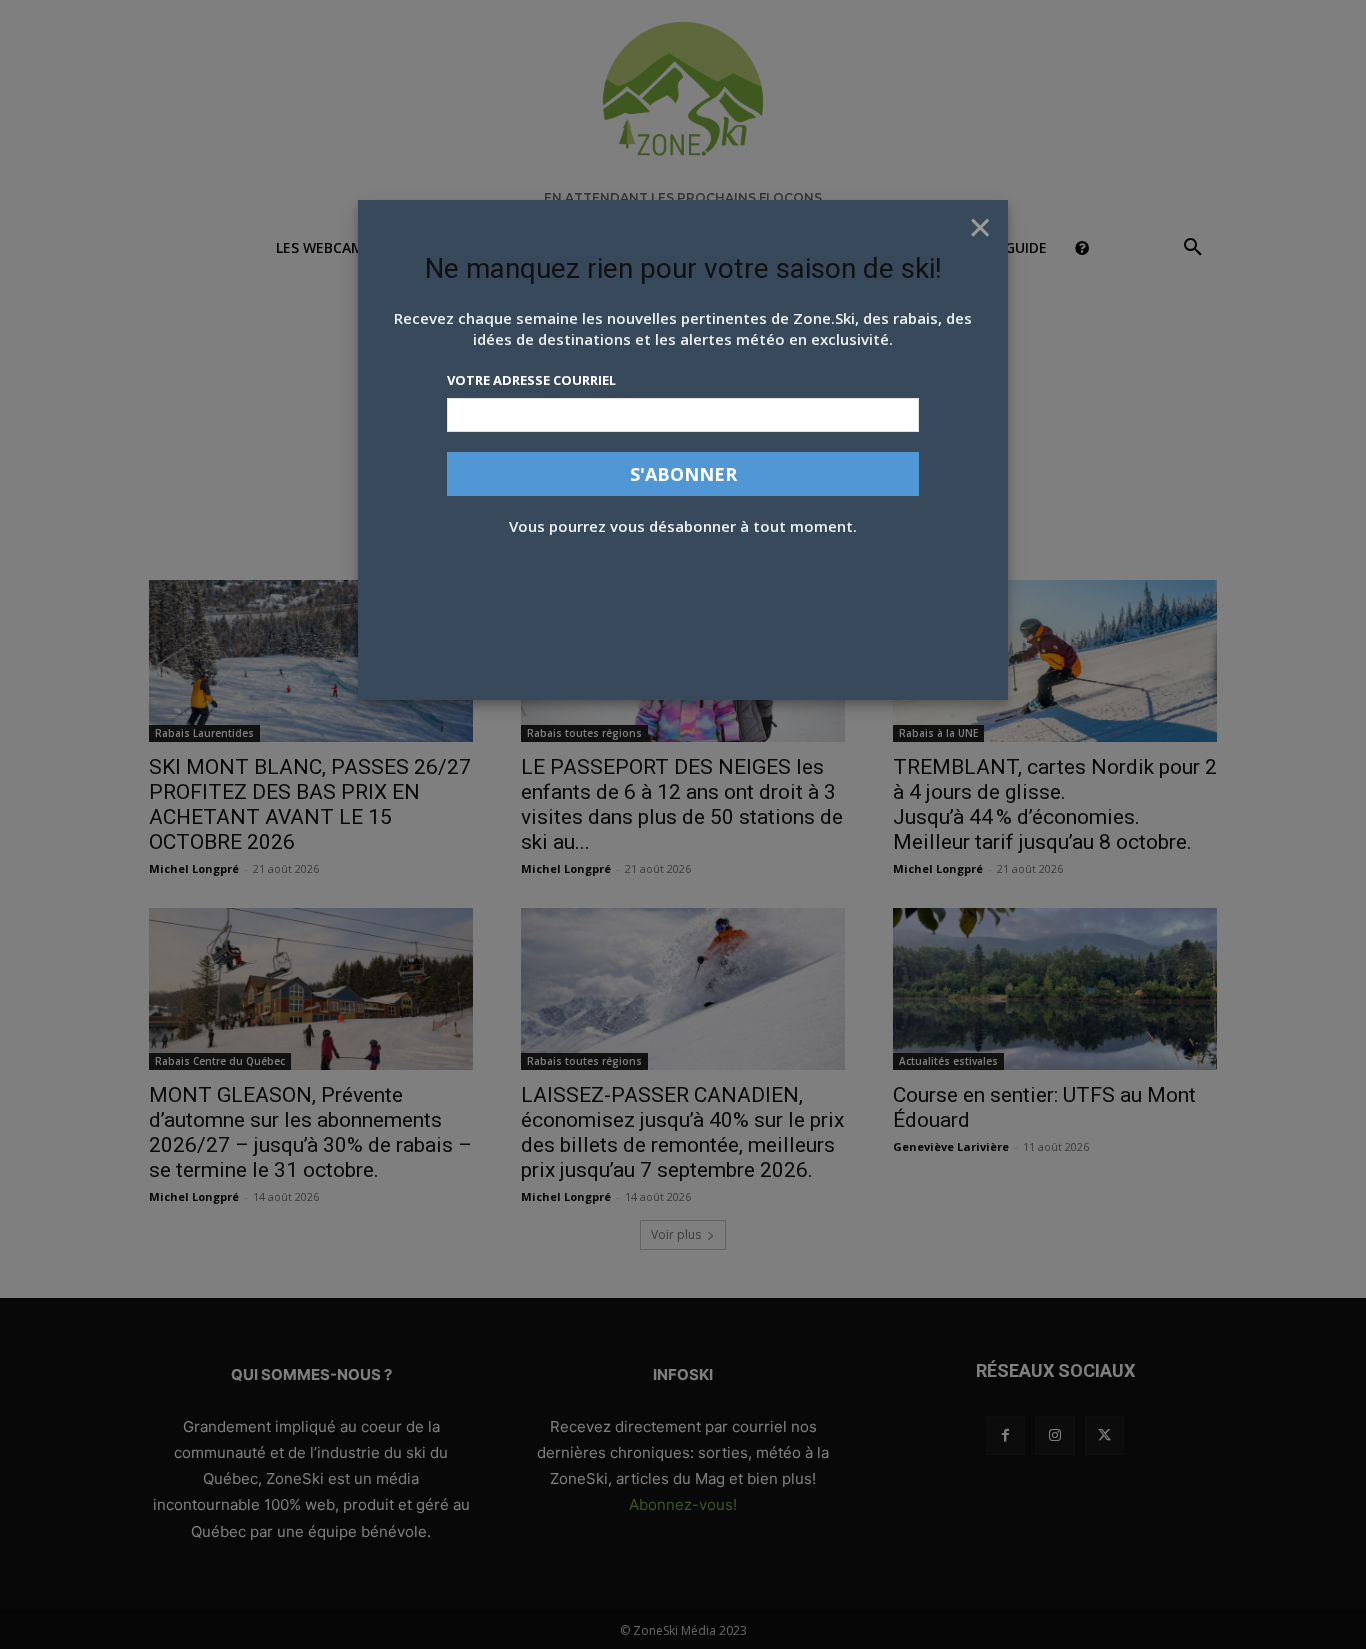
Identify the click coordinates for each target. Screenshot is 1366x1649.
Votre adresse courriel (531, 380)
